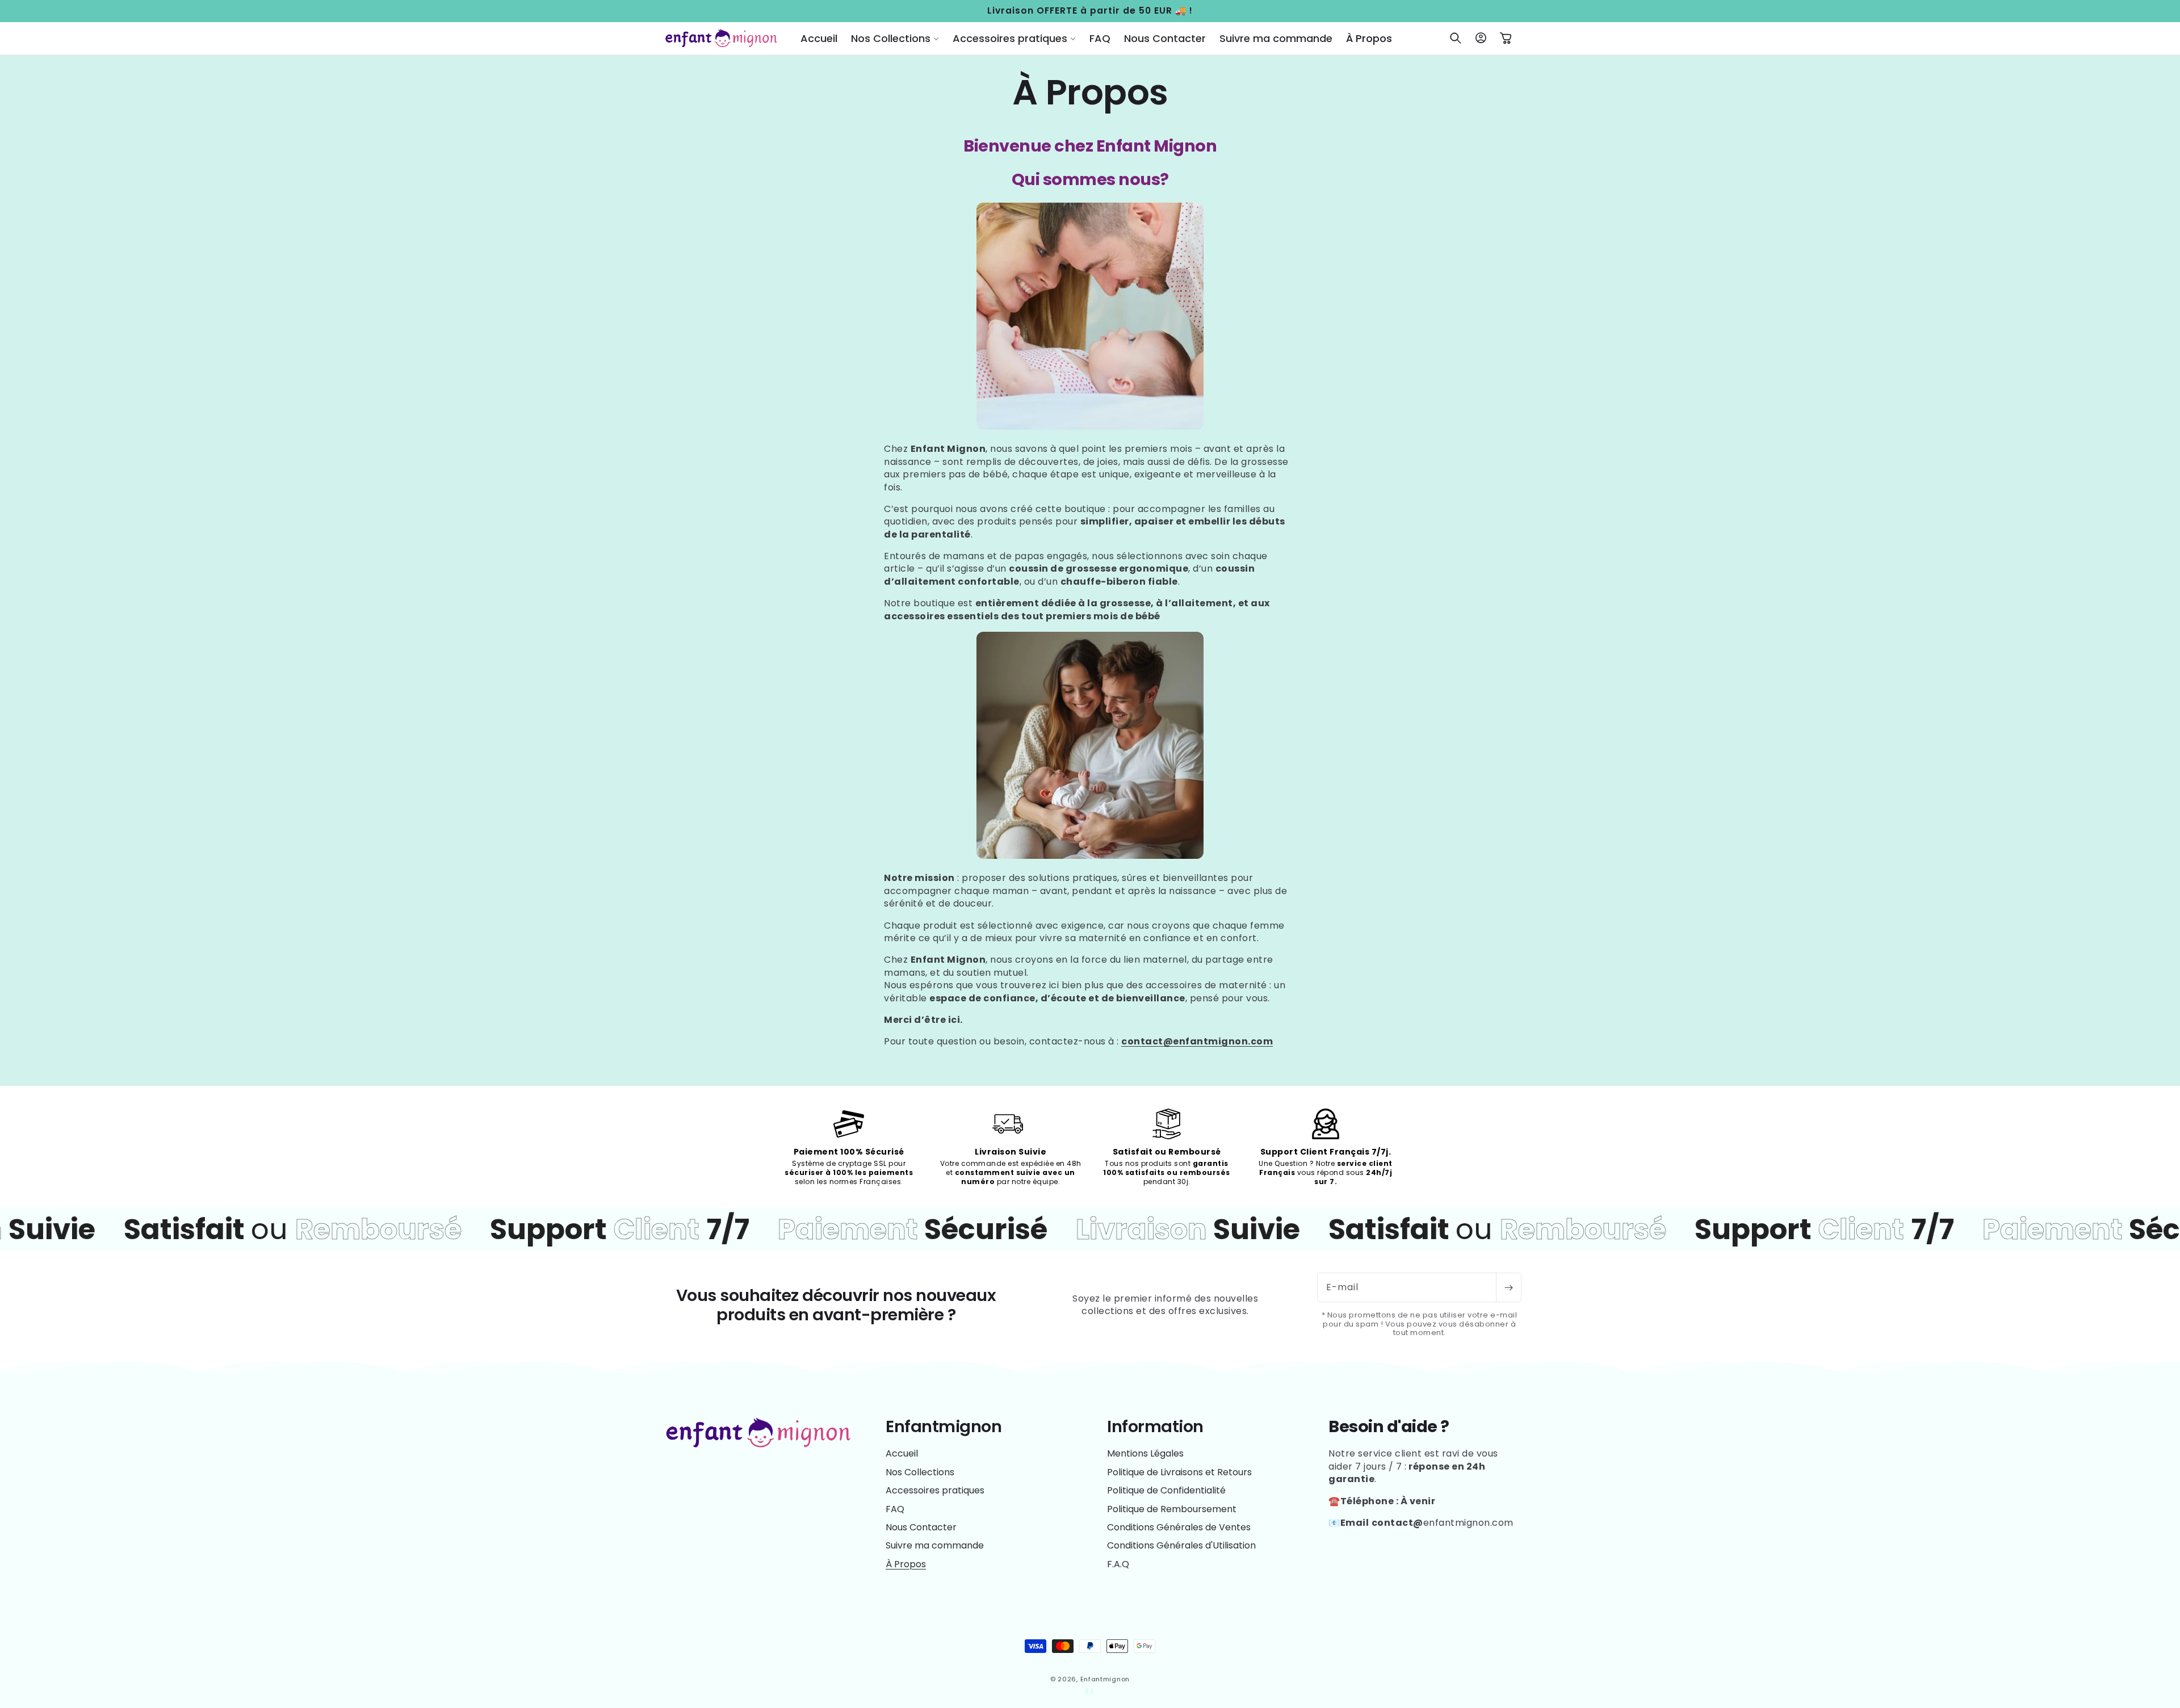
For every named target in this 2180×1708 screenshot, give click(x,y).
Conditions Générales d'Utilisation (1181, 1545)
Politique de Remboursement (1172, 1509)
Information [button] (1155, 1427)
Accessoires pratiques (935, 1490)
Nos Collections (920, 1472)
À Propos (906, 1564)
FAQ (895, 1509)
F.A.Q (1118, 1564)
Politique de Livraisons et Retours (1179, 1472)
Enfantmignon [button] (944, 1427)
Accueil (902, 1454)
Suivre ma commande (935, 1545)
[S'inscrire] (1508, 1287)
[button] (895, 38)
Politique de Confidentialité (1166, 1490)
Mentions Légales (1145, 1454)
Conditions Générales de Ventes (1179, 1527)
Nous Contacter (921, 1527)
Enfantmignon (1105, 1679)
